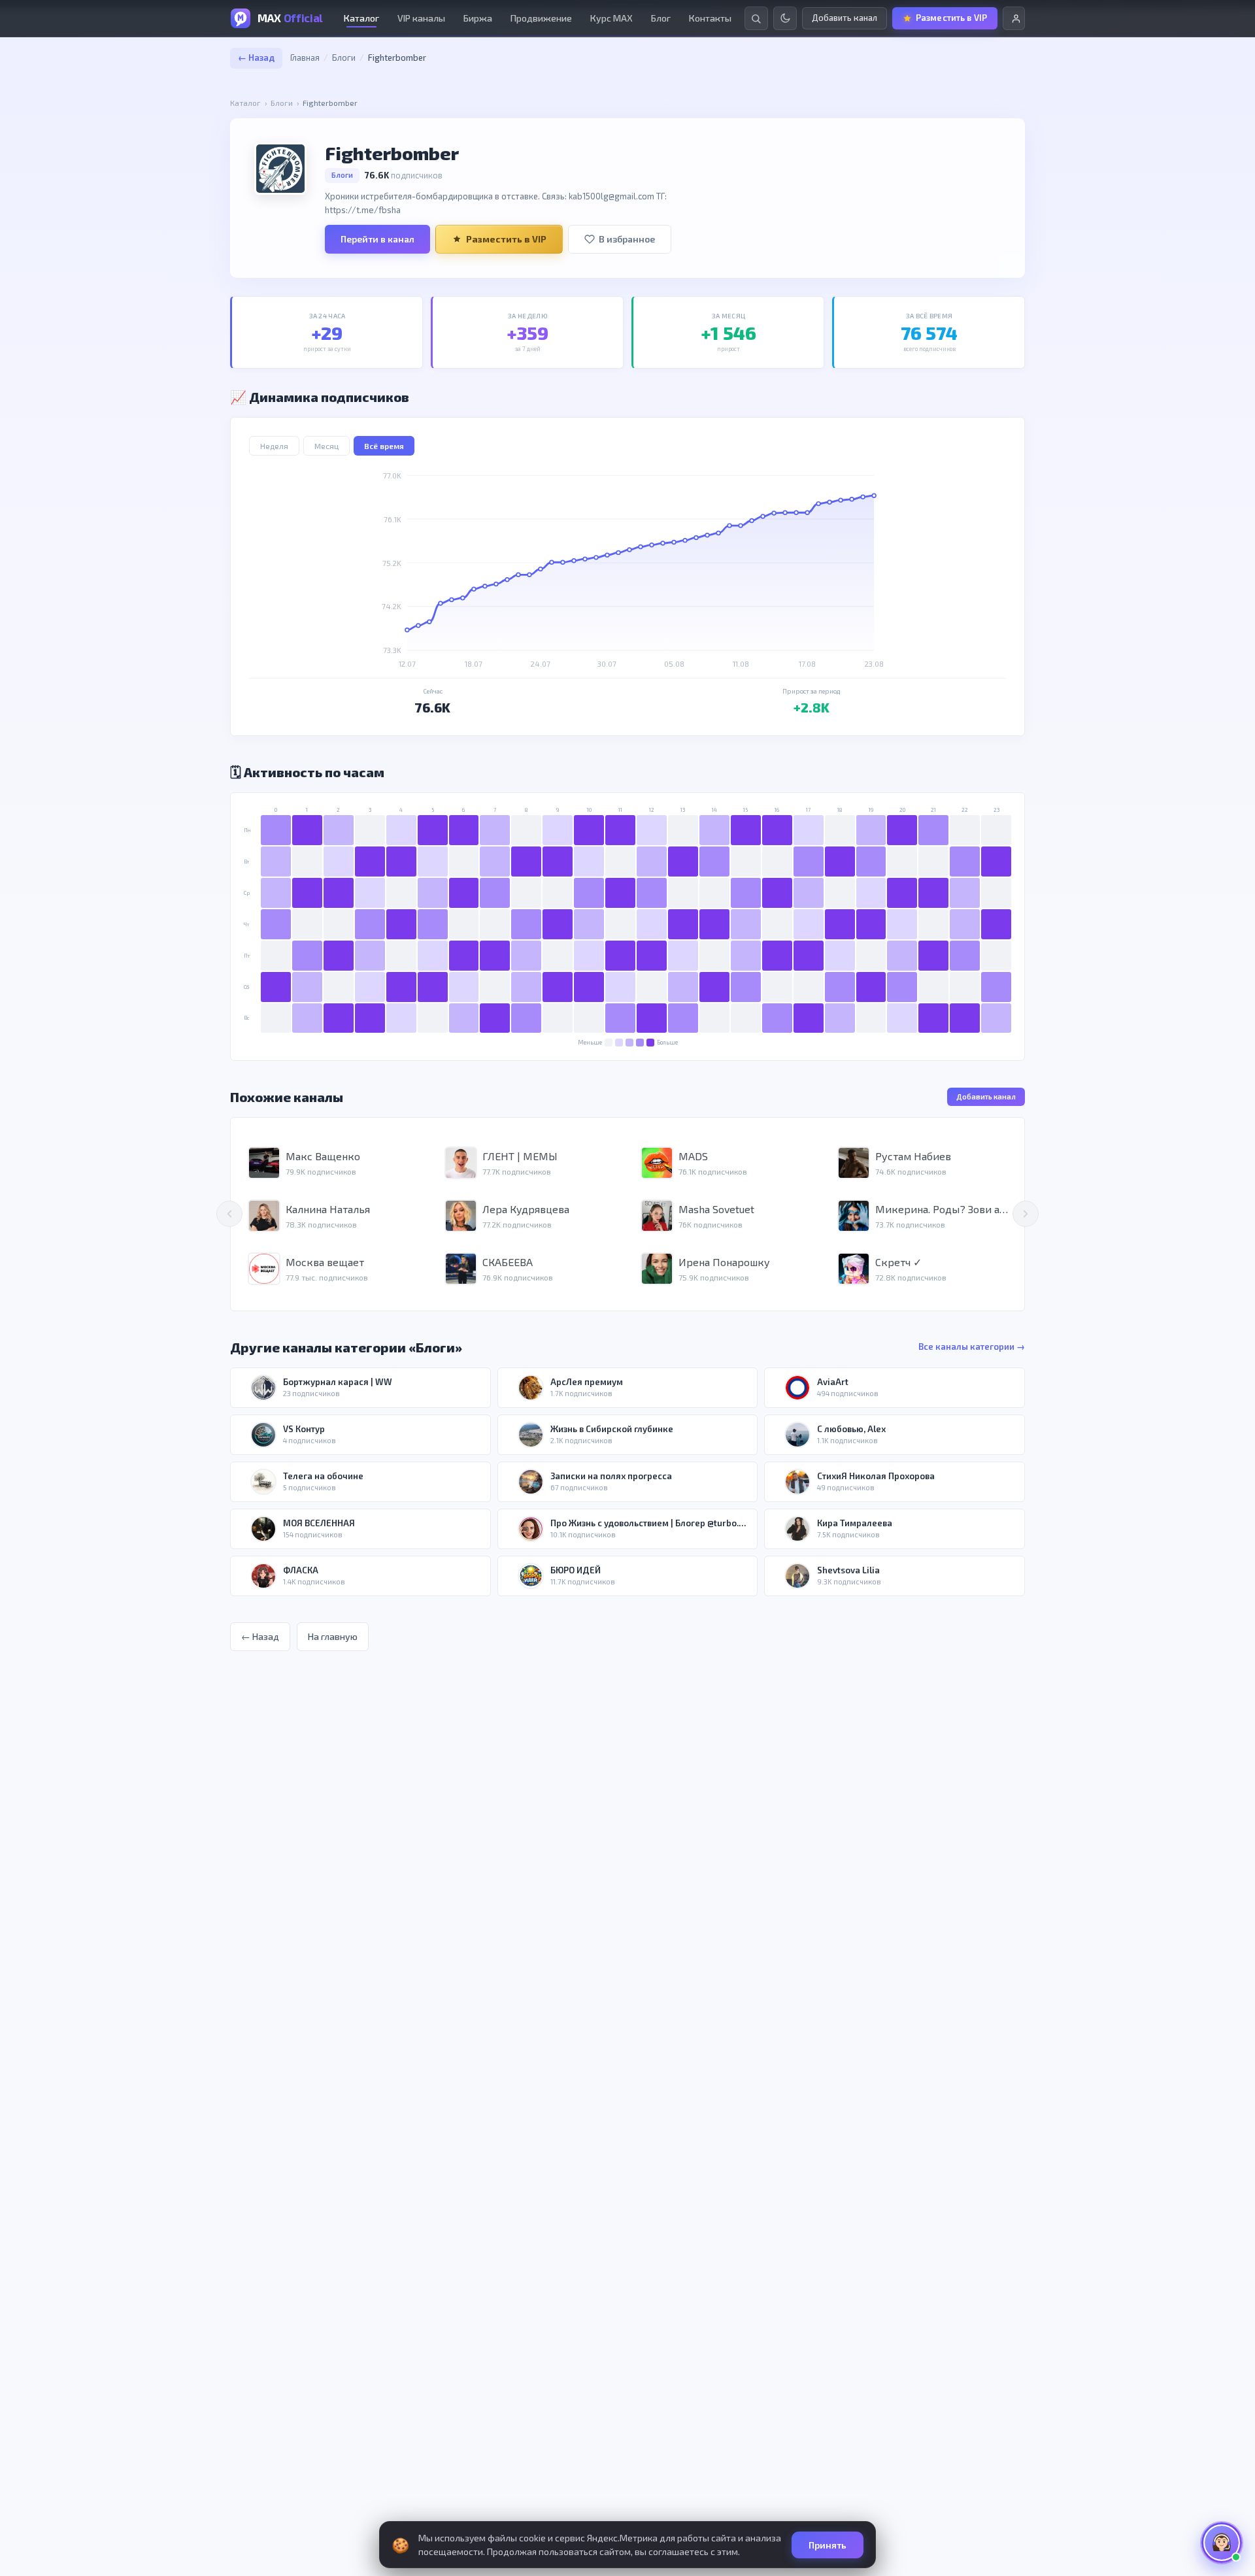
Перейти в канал (377, 239)
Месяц (326, 446)
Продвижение (541, 18)
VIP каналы (421, 18)
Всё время (384, 446)
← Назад (256, 58)
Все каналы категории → (972, 1347)
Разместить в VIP (506, 239)
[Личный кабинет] (1014, 18)
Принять (828, 2545)
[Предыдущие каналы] (229, 1214)
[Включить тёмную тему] (785, 18)
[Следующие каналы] (1026, 1214)
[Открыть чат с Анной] (1222, 2543)
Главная (305, 58)
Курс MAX (611, 18)
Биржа (478, 18)
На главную (333, 1636)
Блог (661, 18)
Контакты (710, 18)
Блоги (344, 58)
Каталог (361, 18)
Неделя (274, 446)
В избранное (627, 239)
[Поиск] (756, 18)
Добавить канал (986, 1096)
